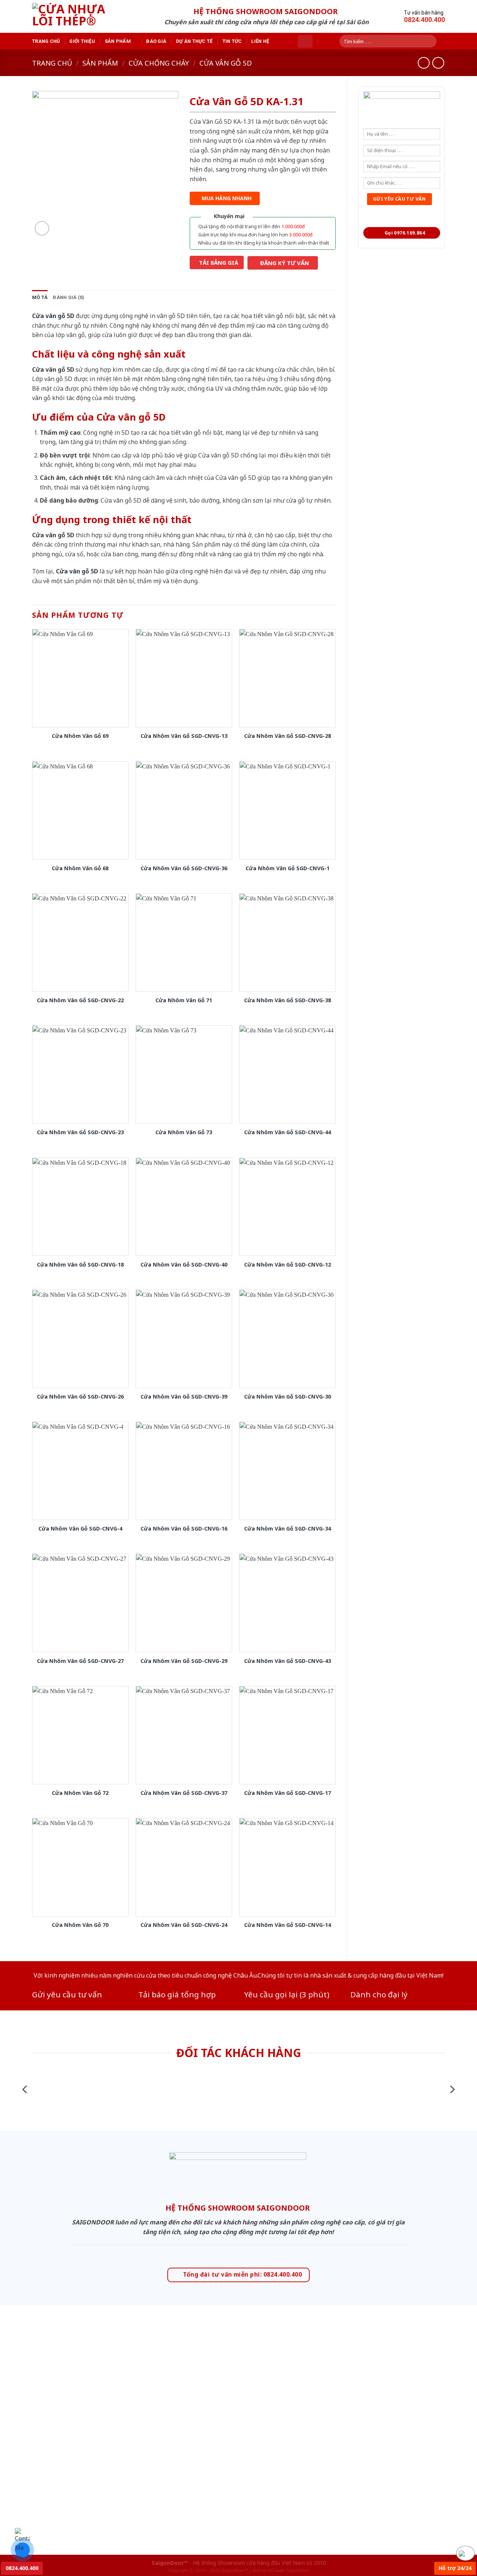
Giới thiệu (82, 41)
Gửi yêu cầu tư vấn (67, 1994)
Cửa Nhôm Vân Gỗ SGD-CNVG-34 (288, 1529)
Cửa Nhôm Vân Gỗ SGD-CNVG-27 (80, 1661)
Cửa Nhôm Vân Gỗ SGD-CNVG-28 (288, 736)
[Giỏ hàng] (305, 41)
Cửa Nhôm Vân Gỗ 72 (80, 1793)
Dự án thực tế (194, 41)
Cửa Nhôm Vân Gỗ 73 (184, 1132)
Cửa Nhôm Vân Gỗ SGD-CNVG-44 (288, 1132)
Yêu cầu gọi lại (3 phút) (287, 1994)
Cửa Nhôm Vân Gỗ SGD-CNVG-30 (288, 1397)
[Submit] (433, 41)
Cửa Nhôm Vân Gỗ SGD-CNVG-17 (288, 1793)
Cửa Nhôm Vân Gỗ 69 (80, 736)
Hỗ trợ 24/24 (455, 2568)
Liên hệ (260, 41)
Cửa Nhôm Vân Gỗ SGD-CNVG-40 (184, 1265)
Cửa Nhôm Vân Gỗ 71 (184, 1000)
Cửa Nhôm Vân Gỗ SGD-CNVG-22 (80, 1000)
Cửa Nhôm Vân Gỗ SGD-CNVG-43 (288, 1661)
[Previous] (25, 2089)
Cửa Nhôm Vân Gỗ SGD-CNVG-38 (288, 1000)
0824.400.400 (22, 2568)
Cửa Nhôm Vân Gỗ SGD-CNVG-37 (184, 1793)
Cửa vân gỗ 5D (226, 63)
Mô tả (40, 297)
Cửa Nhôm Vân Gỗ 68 (80, 868)
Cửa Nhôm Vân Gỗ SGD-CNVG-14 (288, 1925)
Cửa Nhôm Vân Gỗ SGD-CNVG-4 (80, 1529)
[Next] (452, 2089)
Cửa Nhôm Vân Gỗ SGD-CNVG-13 (184, 736)
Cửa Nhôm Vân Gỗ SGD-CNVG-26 (80, 1397)
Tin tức (232, 41)
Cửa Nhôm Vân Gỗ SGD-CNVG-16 (184, 1529)
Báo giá (156, 41)
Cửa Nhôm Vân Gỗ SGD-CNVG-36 (184, 868)
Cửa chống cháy (159, 63)
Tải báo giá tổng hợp (177, 1994)
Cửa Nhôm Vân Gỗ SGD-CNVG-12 (288, 1265)
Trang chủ (46, 41)
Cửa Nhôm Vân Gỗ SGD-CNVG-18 (80, 1265)
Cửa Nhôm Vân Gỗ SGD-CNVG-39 (184, 1397)
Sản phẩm (118, 41)
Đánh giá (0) (69, 297)
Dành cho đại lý (379, 1994)
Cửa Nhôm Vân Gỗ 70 (80, 1925)
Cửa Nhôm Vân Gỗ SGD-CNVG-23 (80, 1132)
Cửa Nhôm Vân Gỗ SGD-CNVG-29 (184, 1661)
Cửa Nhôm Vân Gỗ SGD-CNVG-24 (184, 1925)
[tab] (40, 298)
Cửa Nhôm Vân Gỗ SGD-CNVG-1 (288, 868)
